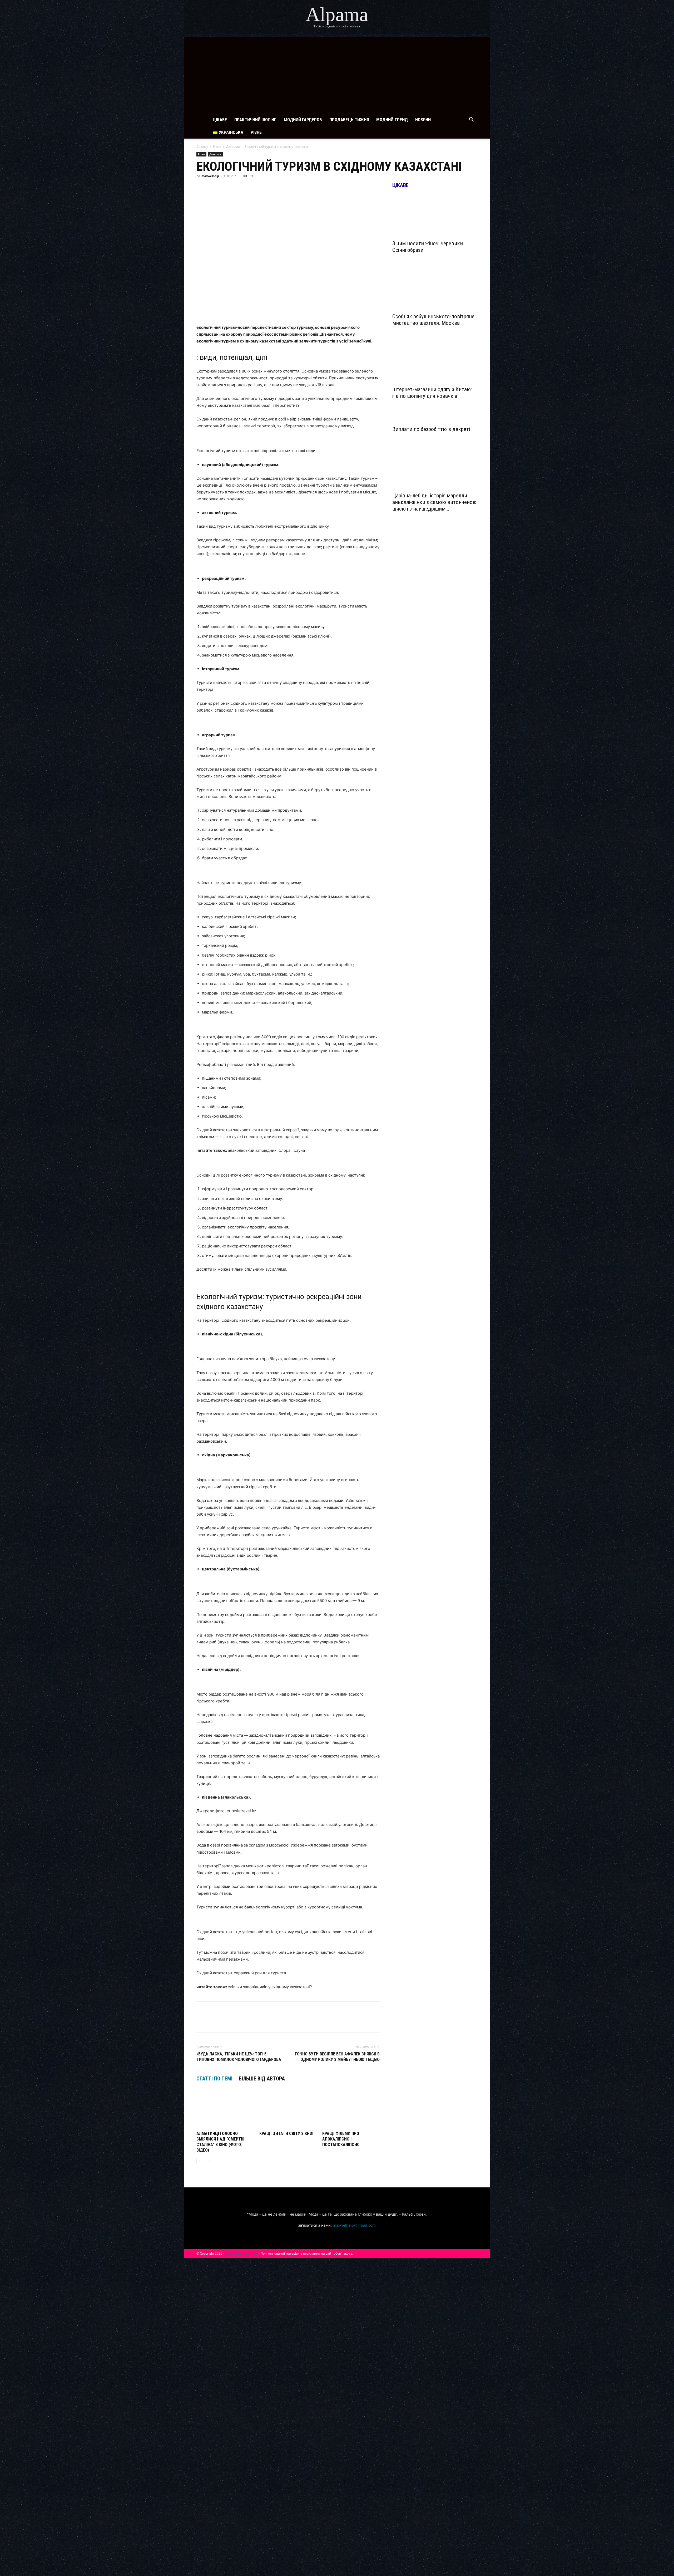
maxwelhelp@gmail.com (354, 2225)
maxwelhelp (210, 176)
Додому (202, 147)
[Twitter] (226, 188)
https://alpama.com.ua (241, 2253)
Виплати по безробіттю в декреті (431, 429)
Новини (423, 120)
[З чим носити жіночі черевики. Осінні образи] (435, 216)
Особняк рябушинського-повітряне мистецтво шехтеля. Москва (433, 320)
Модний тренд (392, 120)
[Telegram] (238, 188)
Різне (256, 132)
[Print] (286, 188)
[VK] (214, 188)
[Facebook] (202, 188)
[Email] (274, 188)
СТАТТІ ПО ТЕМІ (214, 2079)
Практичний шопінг (255, 120)
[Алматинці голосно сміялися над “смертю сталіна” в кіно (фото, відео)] (225, 2109)
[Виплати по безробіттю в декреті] (435, 418)
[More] (299, 188)
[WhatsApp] (262, 188)
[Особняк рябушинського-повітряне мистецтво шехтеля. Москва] (435, 289)
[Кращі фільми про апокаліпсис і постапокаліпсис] (351, 2109)
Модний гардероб (303, 120)
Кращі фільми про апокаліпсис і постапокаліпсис (341, 2139)
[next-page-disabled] (208, 2161)
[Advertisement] (337, 74)
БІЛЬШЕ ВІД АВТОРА (262, 2079)
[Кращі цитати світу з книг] (288, 2109)
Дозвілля (233, 147)
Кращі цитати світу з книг (287, 2134)
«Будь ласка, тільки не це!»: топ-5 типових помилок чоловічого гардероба (239, 2057)
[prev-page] (200, 2161)
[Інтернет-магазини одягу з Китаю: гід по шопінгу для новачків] (435, 362)
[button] (471, 120)
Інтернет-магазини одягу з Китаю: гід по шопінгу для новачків (432, 393)
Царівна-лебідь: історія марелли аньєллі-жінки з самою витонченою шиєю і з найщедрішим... (434, 502)
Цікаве (220, 120)
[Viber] (250, 188)
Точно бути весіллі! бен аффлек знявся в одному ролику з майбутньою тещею (337, 2057)
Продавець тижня (349, 120)
